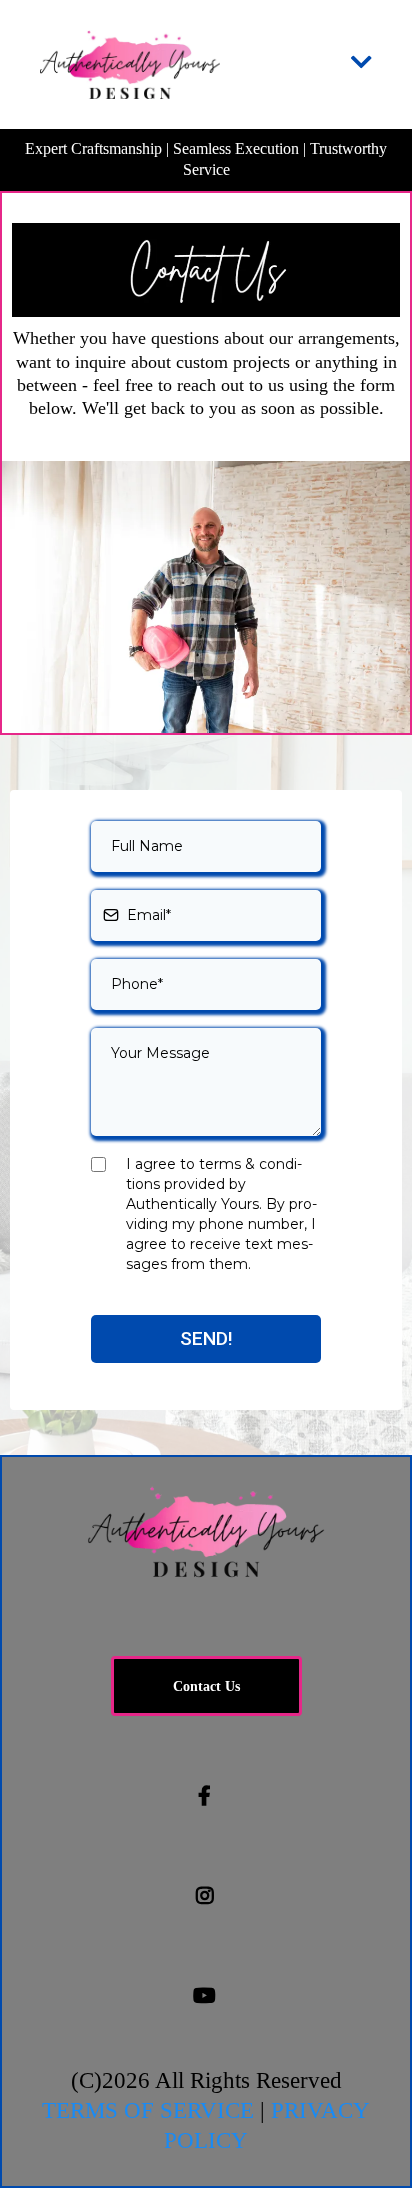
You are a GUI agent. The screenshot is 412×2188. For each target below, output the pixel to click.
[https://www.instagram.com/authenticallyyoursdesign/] (206, 1896)
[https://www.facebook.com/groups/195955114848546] (206, 1796)
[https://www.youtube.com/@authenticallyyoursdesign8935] (206, 1996)
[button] (361, 64)
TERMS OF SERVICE (148, 2110)
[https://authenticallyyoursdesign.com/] (130, 64)
